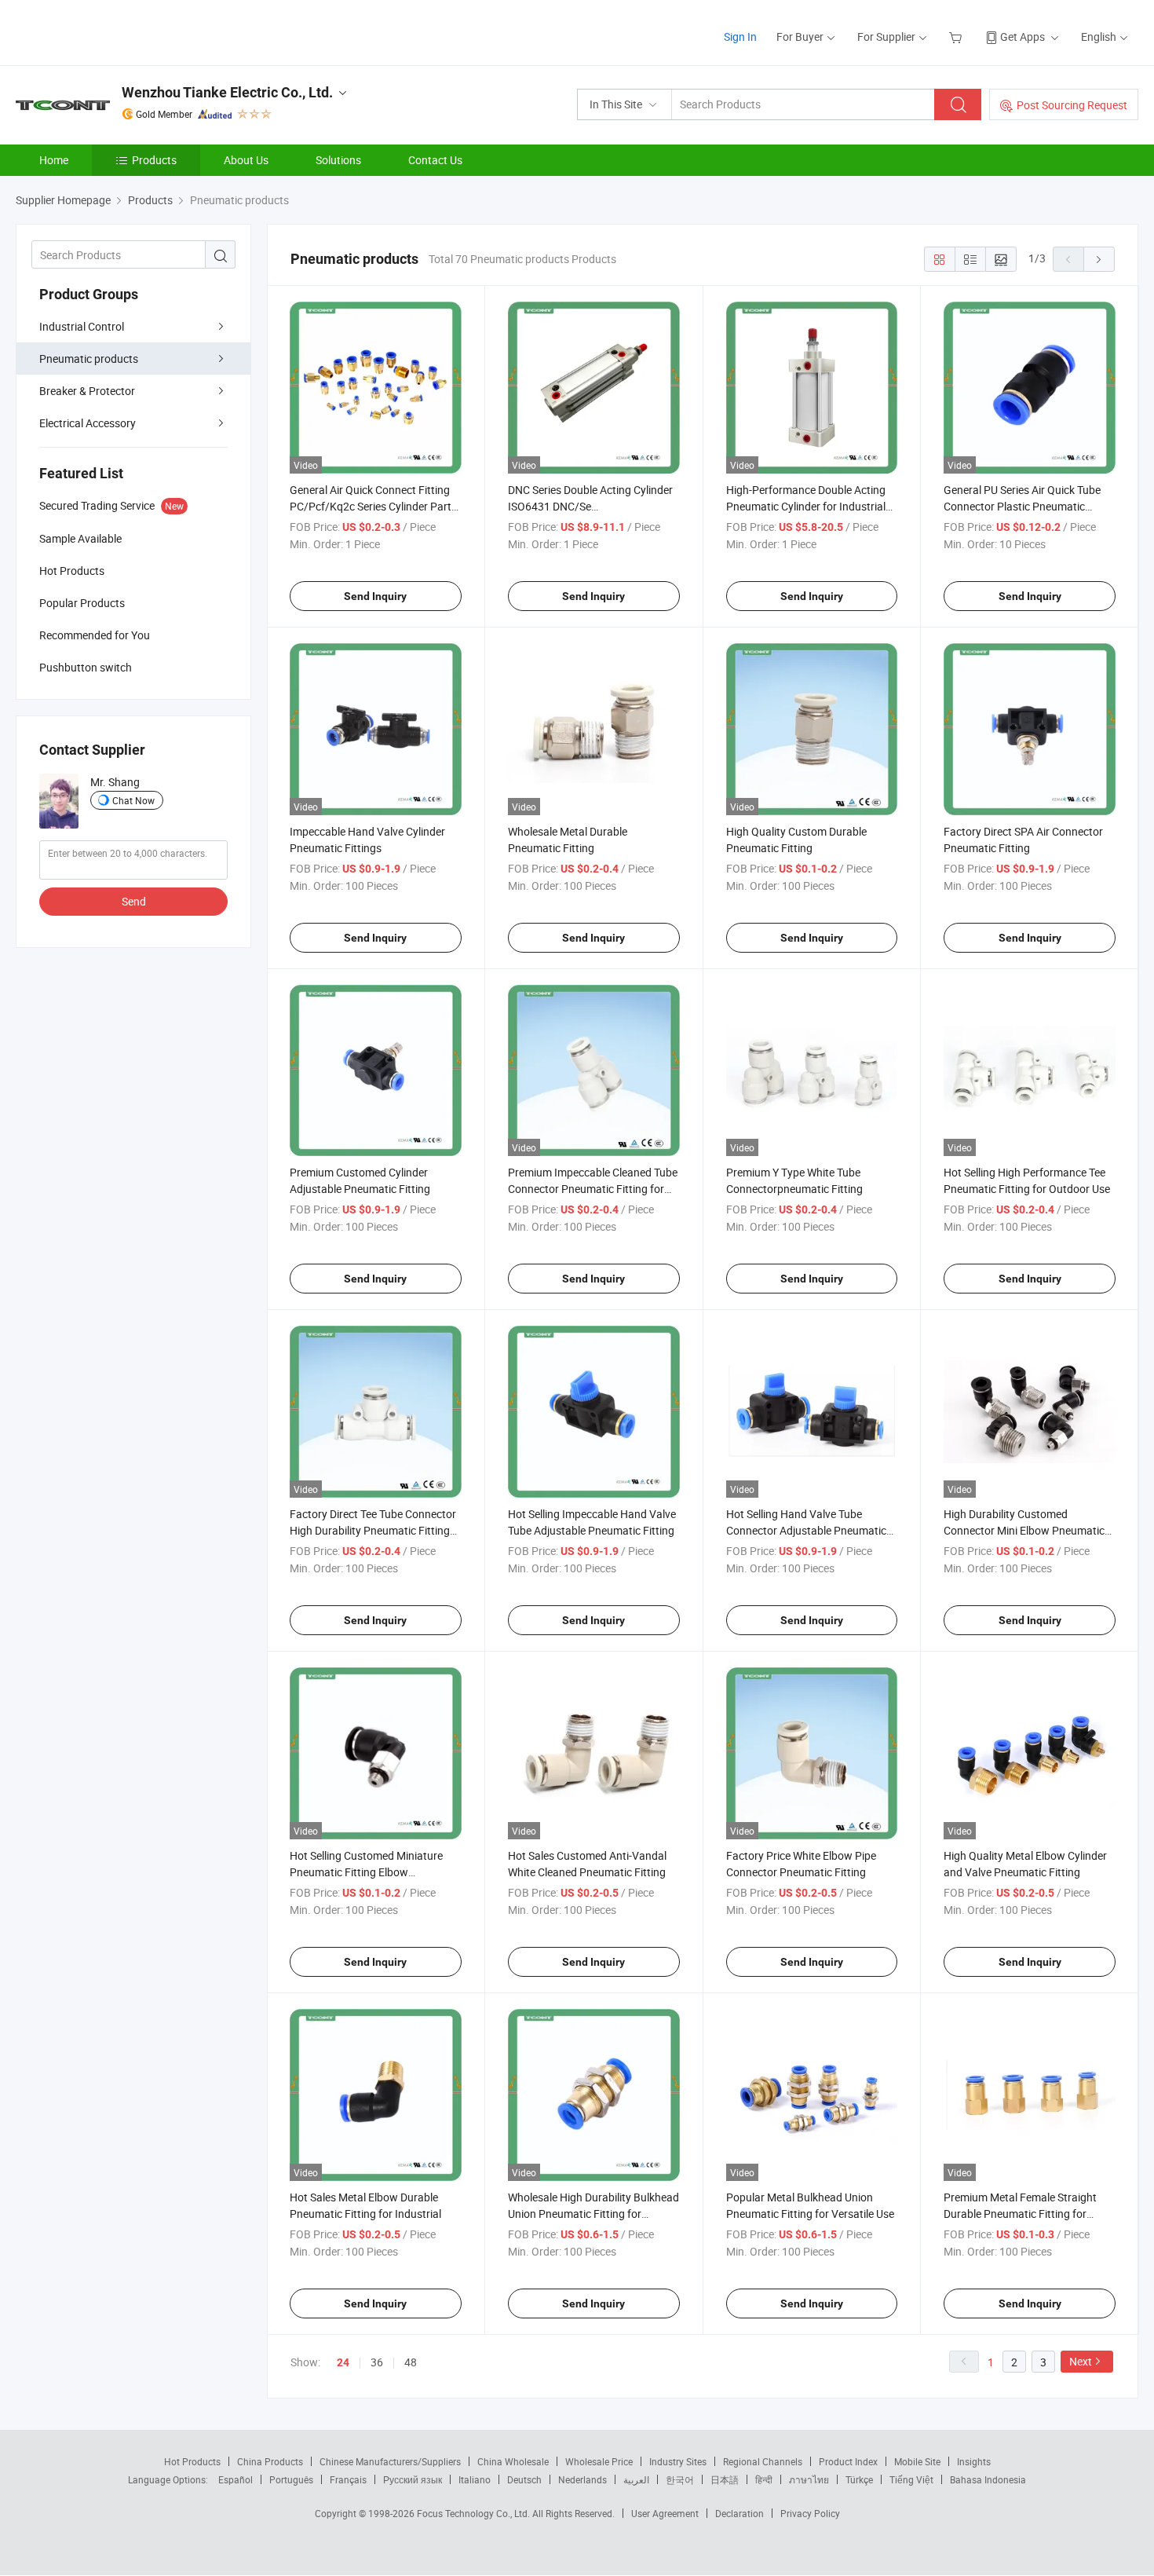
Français (348, 2479)
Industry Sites (678, 2461)
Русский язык (413, 2479)
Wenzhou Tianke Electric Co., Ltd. (227, 92)
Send (134, 901)
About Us (246, 160)
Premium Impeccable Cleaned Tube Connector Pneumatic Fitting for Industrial (593, 1189)
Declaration (740, 2513)
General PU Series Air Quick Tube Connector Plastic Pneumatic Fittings (1022, 506)
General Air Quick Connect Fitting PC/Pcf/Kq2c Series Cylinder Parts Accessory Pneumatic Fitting (373, 506)
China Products (270, 2461)
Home (54, 160)
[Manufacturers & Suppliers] (117, 31)
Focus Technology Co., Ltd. (475, 2513)
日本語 (725, 2479)
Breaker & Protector (87, 391)
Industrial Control (82, 326)
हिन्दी (764, 2479)
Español (236, 2479)
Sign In (740, 37)
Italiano (475, 2479)
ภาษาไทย (809, 2479)
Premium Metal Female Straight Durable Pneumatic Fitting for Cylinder (1020, 2214)
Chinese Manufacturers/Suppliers (390, 2461)
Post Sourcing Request (1072, 105)
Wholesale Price (599, 2461)
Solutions (338, 160)
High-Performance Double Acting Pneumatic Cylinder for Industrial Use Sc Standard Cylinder (806, 506)
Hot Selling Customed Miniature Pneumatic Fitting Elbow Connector (366, 1872)
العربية (636, 2479)
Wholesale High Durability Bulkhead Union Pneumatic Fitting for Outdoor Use (593, 2214)
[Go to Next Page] (1099, 259)
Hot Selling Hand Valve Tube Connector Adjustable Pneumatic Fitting (806, 1530)
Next (1081, 2361)
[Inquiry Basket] (957, 37)
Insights (974, 2461)
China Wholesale (513, 2461)
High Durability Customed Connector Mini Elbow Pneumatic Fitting (1024, 1530)
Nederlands (582, 2479)
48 (411, 2362)
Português (291, 2479)
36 (377, 2362)
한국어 (680, 2479)
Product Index (848, 2461)
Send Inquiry (375, 596)
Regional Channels (763, 2461)
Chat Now (133, 800)
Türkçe (859, 2479)
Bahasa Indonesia (988, 2479)
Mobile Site (917, 2461)
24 (343, 2362)
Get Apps (1023, 37)
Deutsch (524, 2479)
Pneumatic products (89, 359)
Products (154, 160)
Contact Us (435, 160)
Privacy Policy (810, 2513)
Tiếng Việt (911, 2479)
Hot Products (192, 2461)
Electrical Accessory (88, 423)
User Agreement (665, 2513)
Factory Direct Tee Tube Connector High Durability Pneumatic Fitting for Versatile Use (373, 1530)
